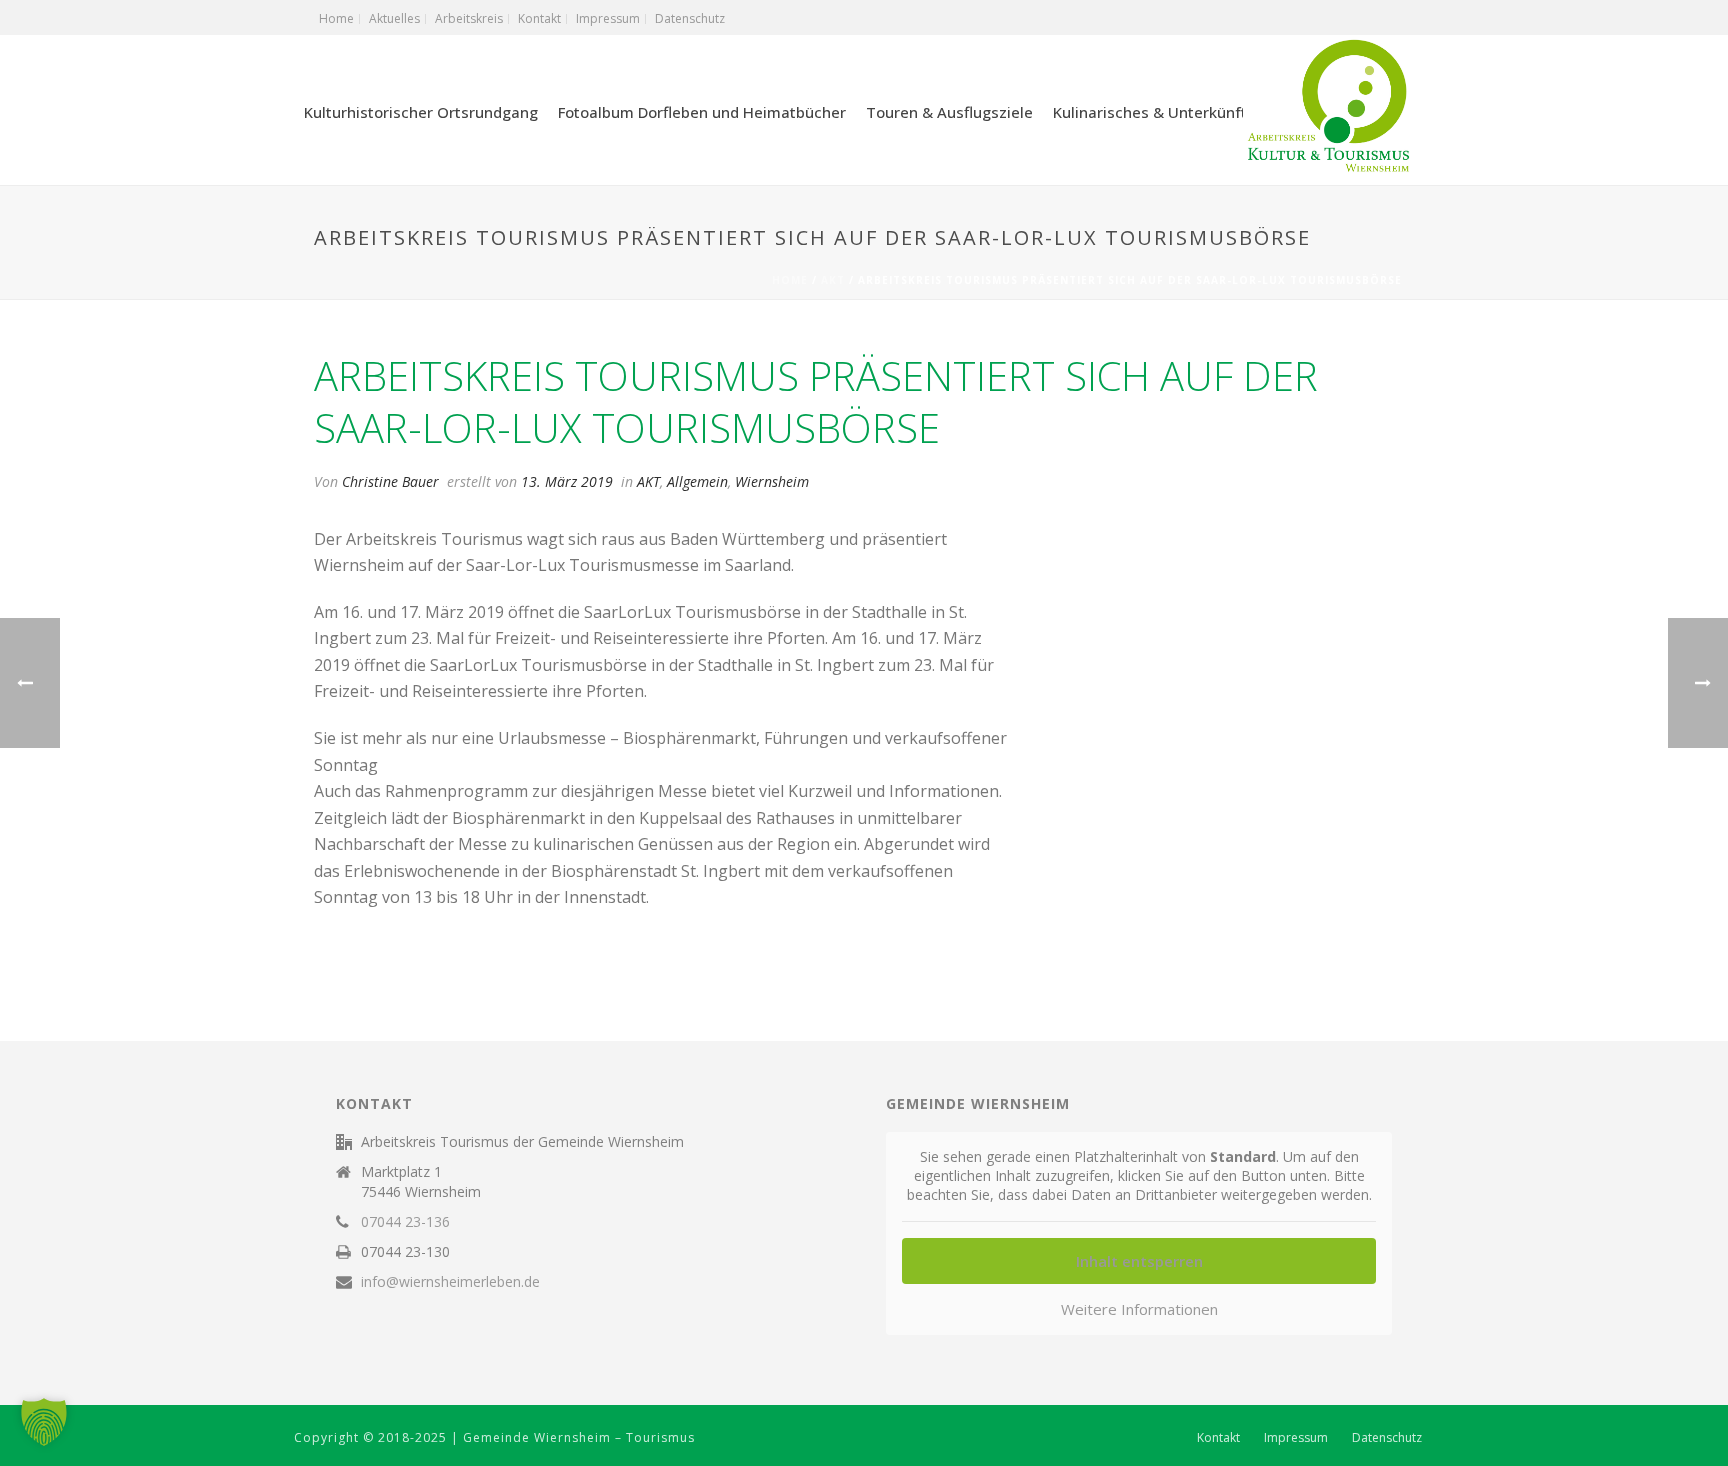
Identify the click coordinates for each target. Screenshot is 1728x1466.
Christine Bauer (390, 481)
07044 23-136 (405, 1222)
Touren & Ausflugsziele (949, 112)
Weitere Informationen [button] (1139, 1309)
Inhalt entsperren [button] (1139, 1261)
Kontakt (1218, 1438)
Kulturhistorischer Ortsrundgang (421, 112)
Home (790, 280)
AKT (833, 280)
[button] (44, 1422)
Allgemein (697, 481)
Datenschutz (1387, 1438)
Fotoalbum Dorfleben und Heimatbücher (702, 112)
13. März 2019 (567, 481)
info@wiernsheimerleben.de (450, 1282)
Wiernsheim (772, 481)
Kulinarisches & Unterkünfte (1154, 112)
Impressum (1296, 1438)
